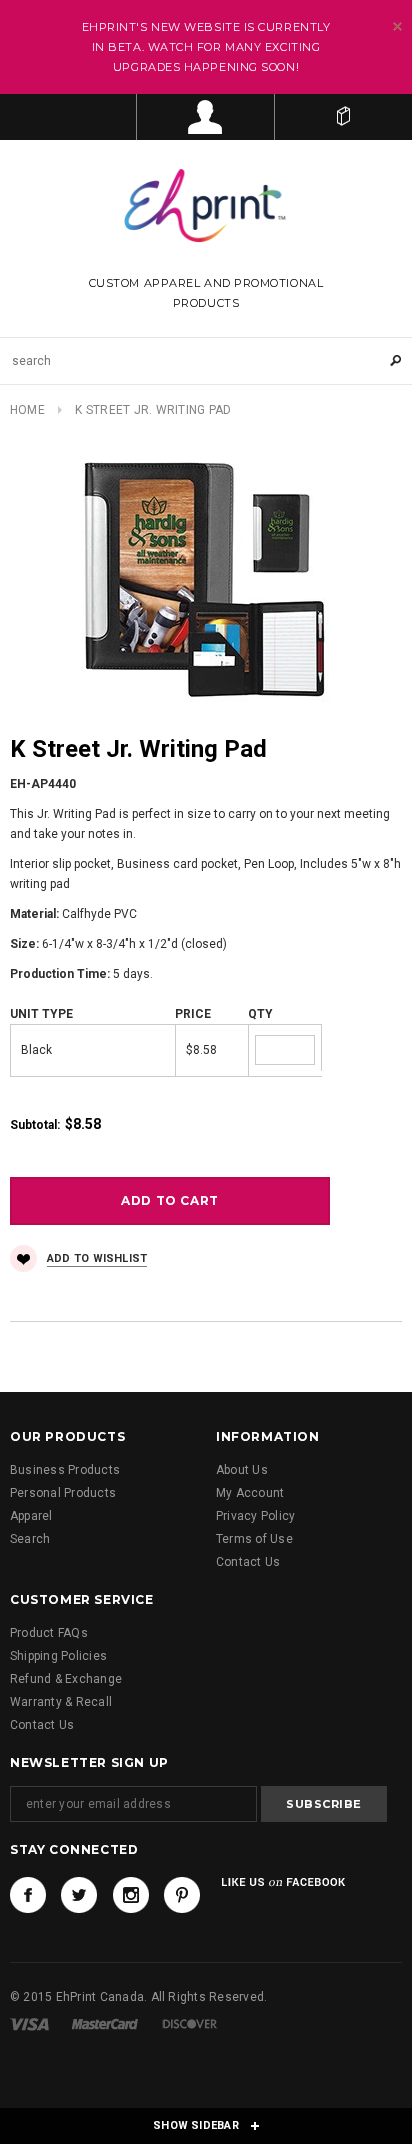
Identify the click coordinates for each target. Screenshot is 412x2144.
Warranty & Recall (61, 1702)
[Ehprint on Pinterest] (182, 1895)
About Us (242, 1470)
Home (27, 410)
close (397, 26)
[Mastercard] (105, 2024)
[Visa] (29, 2024)
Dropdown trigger (205, 117)
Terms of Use (254, 1539)
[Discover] (190, 2024)
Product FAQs (49, 1633)
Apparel (31, 1516)
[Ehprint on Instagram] (131, 1895)
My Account (250, 1493)
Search (30, 1539)
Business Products (65, 1470)
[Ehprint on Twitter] (79, 1895)
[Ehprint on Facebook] (28, 1895)
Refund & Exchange (66, 1679)
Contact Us (248, 1562)
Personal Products (63, 1493)
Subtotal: (35, 1125)
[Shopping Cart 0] (343, 117)
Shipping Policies (58, 1656)
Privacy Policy (255, 1516)
